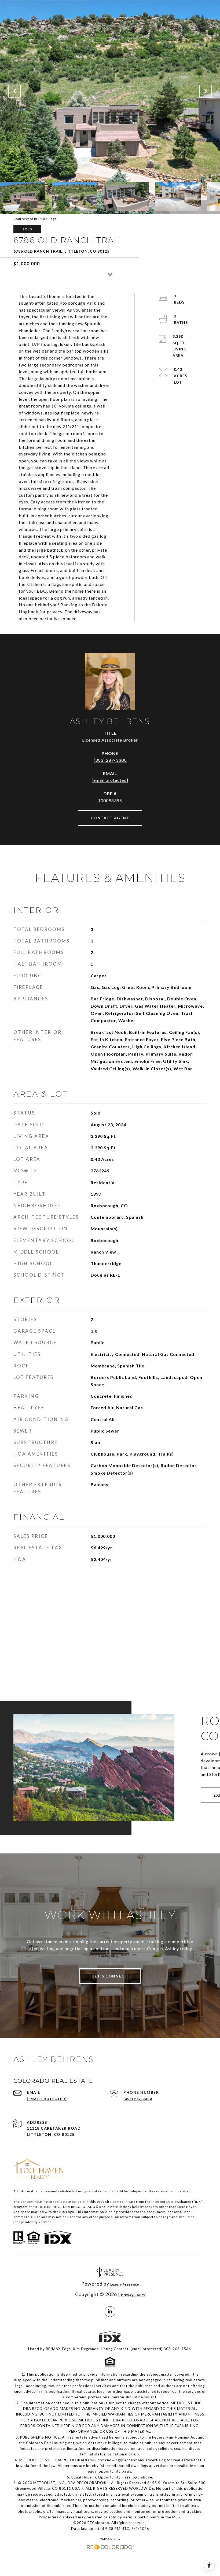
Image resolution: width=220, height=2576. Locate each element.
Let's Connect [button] (110, 1976)
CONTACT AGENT (110, 818)
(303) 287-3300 (110, 760)
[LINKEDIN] (110, 2312)
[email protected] (147, 2349)
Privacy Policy (133, 2295)
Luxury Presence (125, 2284)
